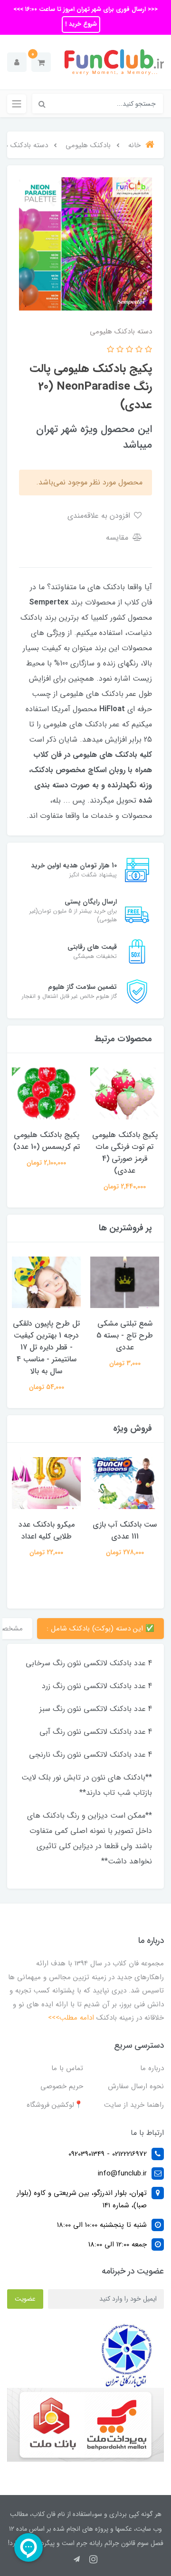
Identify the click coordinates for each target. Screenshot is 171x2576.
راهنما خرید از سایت (134, 2105)
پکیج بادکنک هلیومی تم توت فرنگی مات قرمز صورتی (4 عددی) (125, 1153)
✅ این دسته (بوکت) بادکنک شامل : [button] (100, 1629)
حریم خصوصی (62, 2086)
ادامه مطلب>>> (71, 2018)
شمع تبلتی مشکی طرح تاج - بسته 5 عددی (125, 1335)
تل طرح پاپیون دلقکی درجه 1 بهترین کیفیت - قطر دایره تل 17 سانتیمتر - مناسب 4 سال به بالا (46, 1347)
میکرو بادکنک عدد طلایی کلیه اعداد (47, 1530)
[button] (41, 62)
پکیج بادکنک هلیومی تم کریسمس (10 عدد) (47, 1141)
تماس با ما (67, 2068)
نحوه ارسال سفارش (136, 2086)
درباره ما (152, 2068)
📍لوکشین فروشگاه (55, 2105)
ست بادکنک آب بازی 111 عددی (125, 1530)
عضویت (25, 2299)
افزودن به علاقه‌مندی (100, 516)
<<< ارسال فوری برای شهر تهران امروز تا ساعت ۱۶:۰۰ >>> (85, 9)
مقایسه (118, 538)
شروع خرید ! (81, 24)
